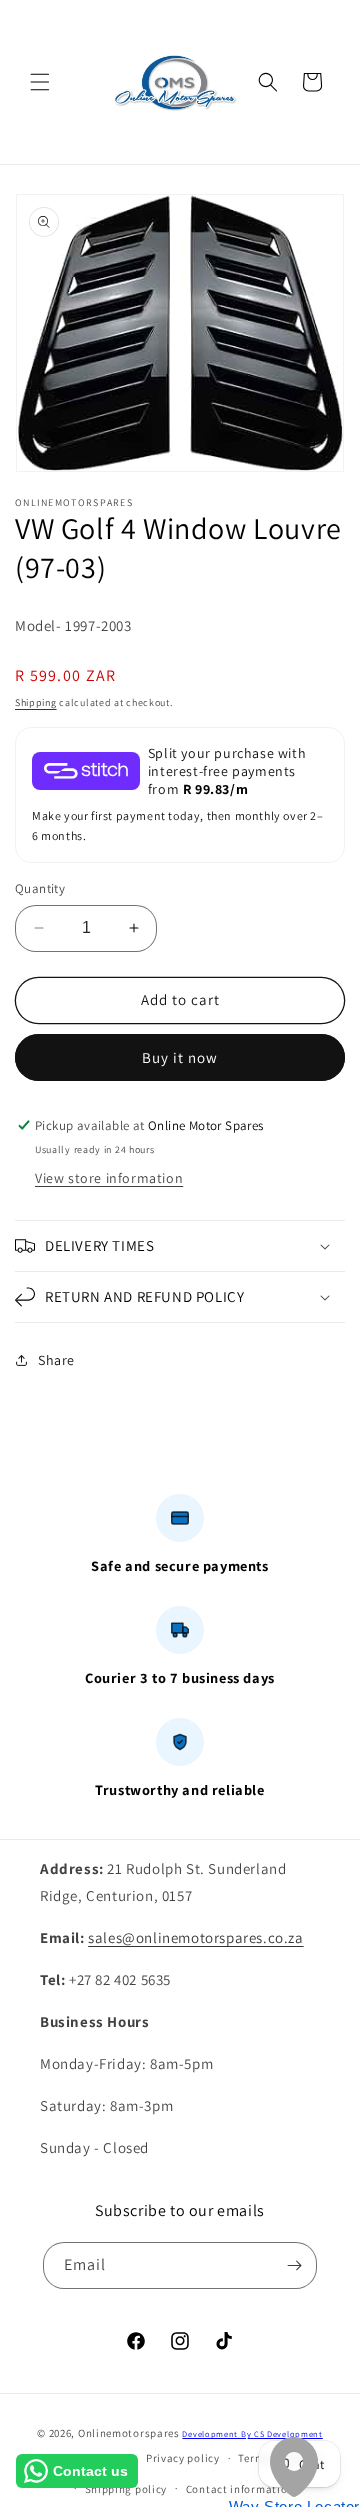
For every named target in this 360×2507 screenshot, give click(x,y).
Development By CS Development (252, 2433)
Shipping (36, 702)
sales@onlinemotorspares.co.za (195, 1937)
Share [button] (56, 1360)
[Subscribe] (294, 2265)
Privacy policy (183, 2458)
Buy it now (180, 1057)
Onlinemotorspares (129, 2433)
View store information (109, 1178)
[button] (40, 82)
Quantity (40, 888)
